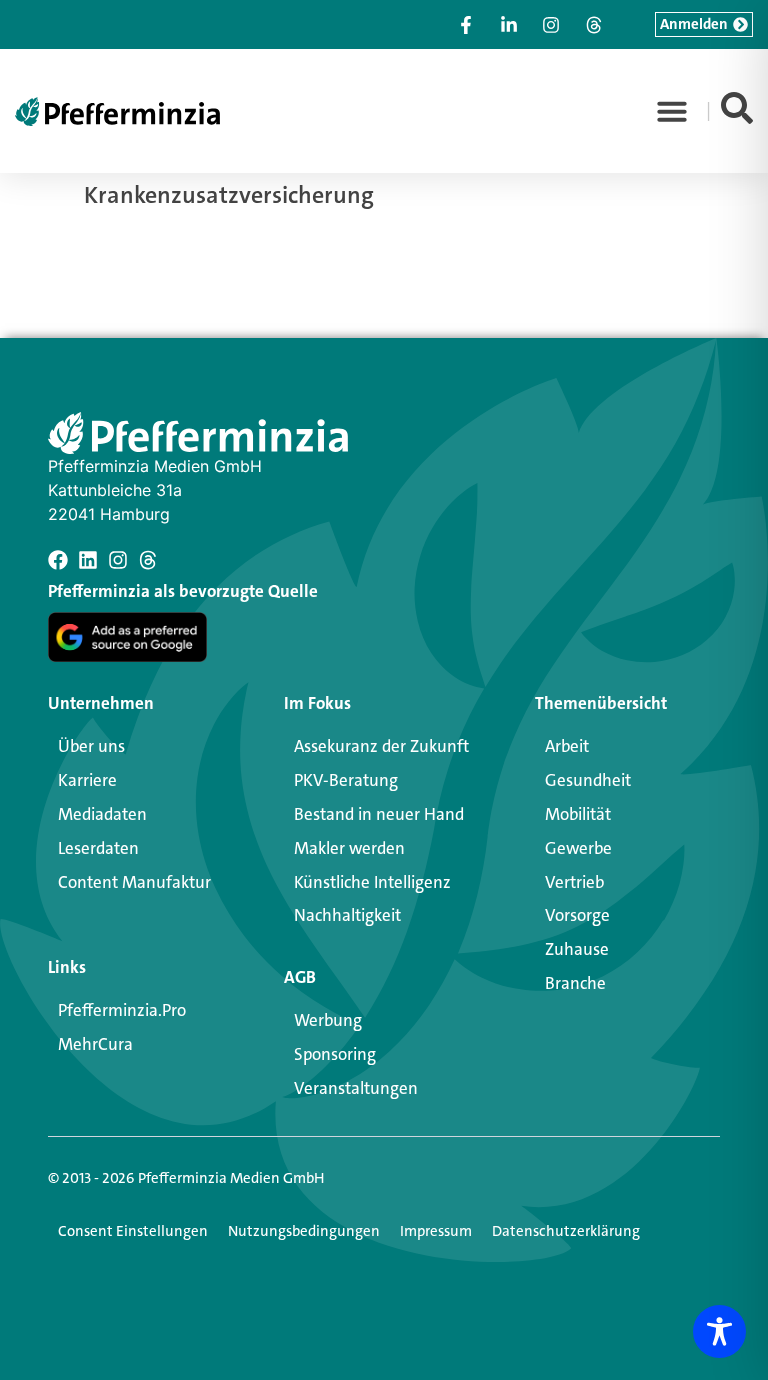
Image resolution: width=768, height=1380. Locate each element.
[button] (672, 111)
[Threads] (148, 560)
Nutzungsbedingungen (304, 1231)
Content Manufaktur (134, 882)
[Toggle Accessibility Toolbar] (719, 1331)
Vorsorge (577, 915)
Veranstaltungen (356, 1088)
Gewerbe (578, 848)
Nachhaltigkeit (347, 915)
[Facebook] (58, 560)
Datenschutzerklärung (566, 1231)
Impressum (436, 1231)
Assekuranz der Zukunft (381, 746)
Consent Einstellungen (133, 1231)
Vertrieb (574, 882)
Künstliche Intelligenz (372, 882)
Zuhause (577, 949)
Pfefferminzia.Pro (122, 1010)
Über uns (91, 746)
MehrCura (95, 1044)
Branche (575, 983)
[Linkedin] (88, 560)
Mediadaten (102, 814)
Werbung (328, 1020)
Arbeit (567, 746)
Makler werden (349, 848)
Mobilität (578, 814)
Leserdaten (98, 848)
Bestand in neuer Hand (379, 814)
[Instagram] (118, 560)
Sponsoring (335, 1054)
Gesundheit (588, 780)
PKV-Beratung (346, 780)
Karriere (87, 780)
